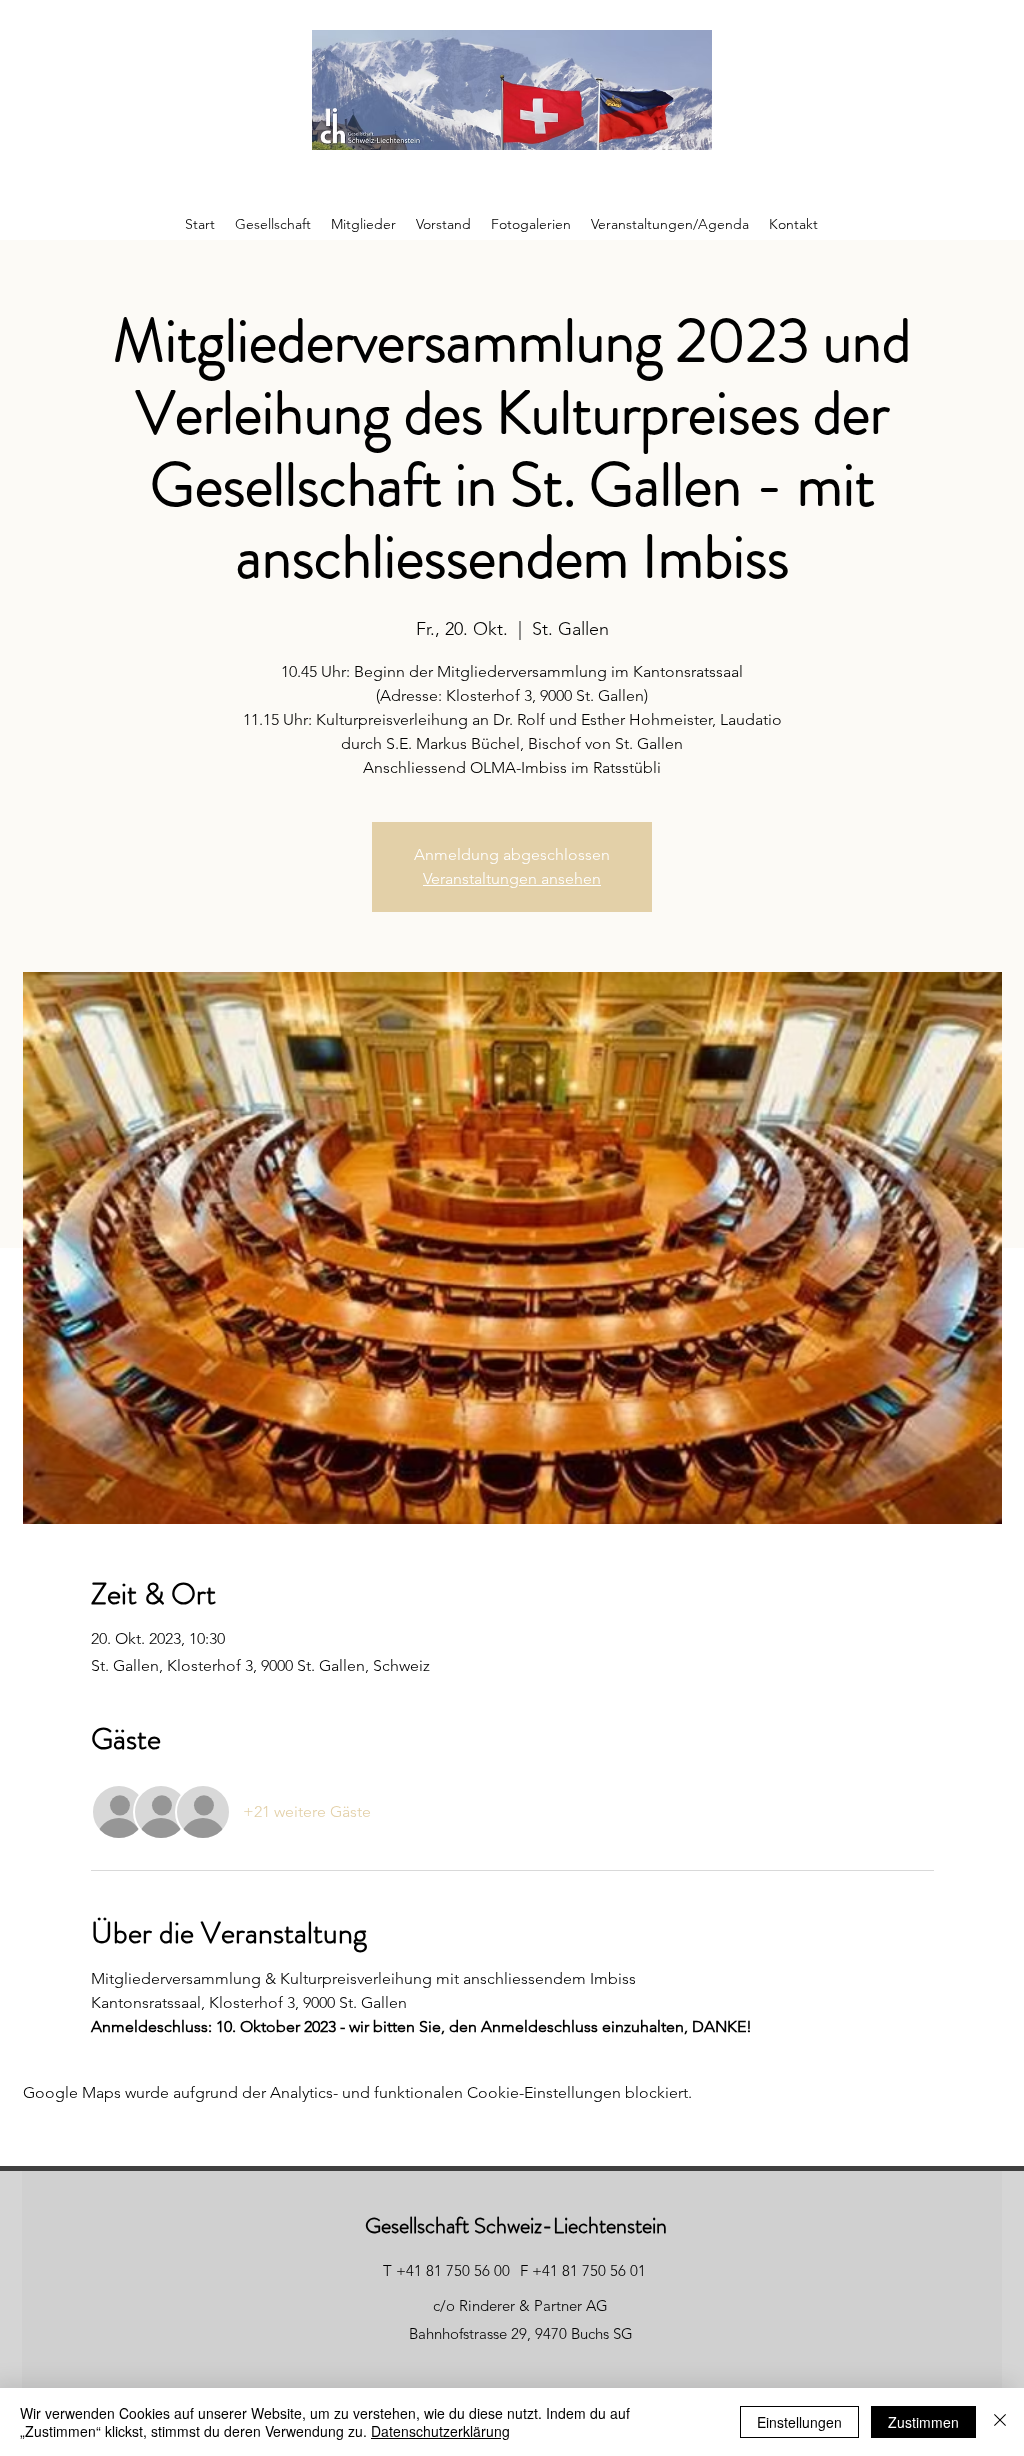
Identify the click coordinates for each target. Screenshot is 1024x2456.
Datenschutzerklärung (440, 2431)
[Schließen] (1000, 2422)
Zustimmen (923, 2422)
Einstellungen (799, 2422)
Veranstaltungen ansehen (512, 878)
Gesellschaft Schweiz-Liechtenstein (516, 2225)
